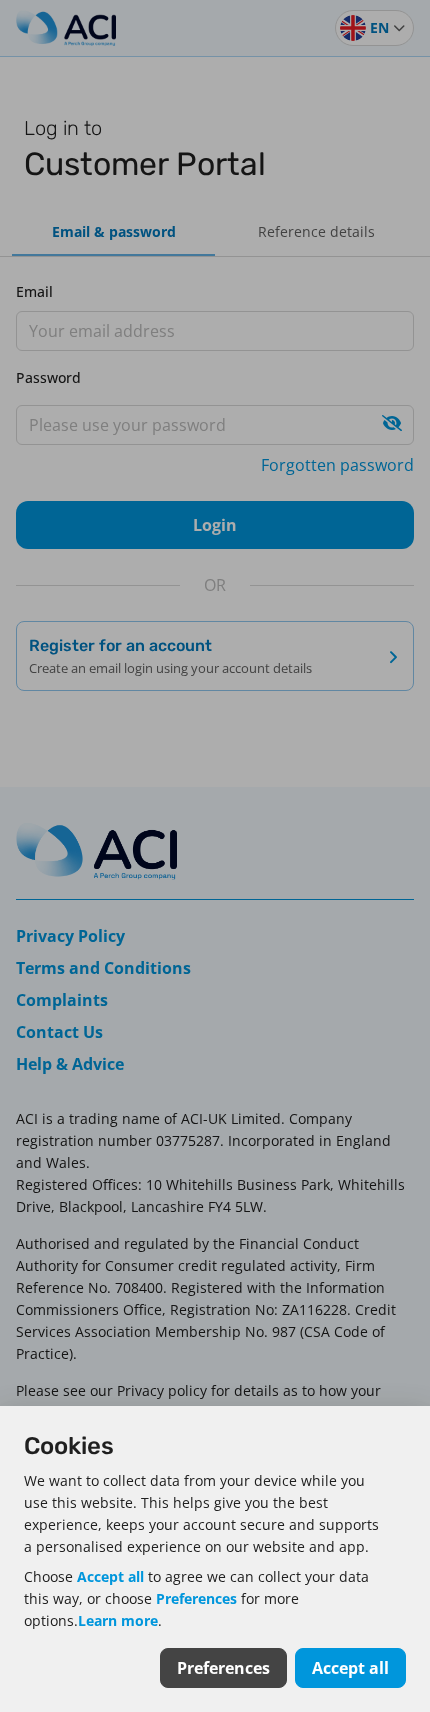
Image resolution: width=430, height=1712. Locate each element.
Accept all (110, 1576)
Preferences (196, 1598)
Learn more (118, 1620)
